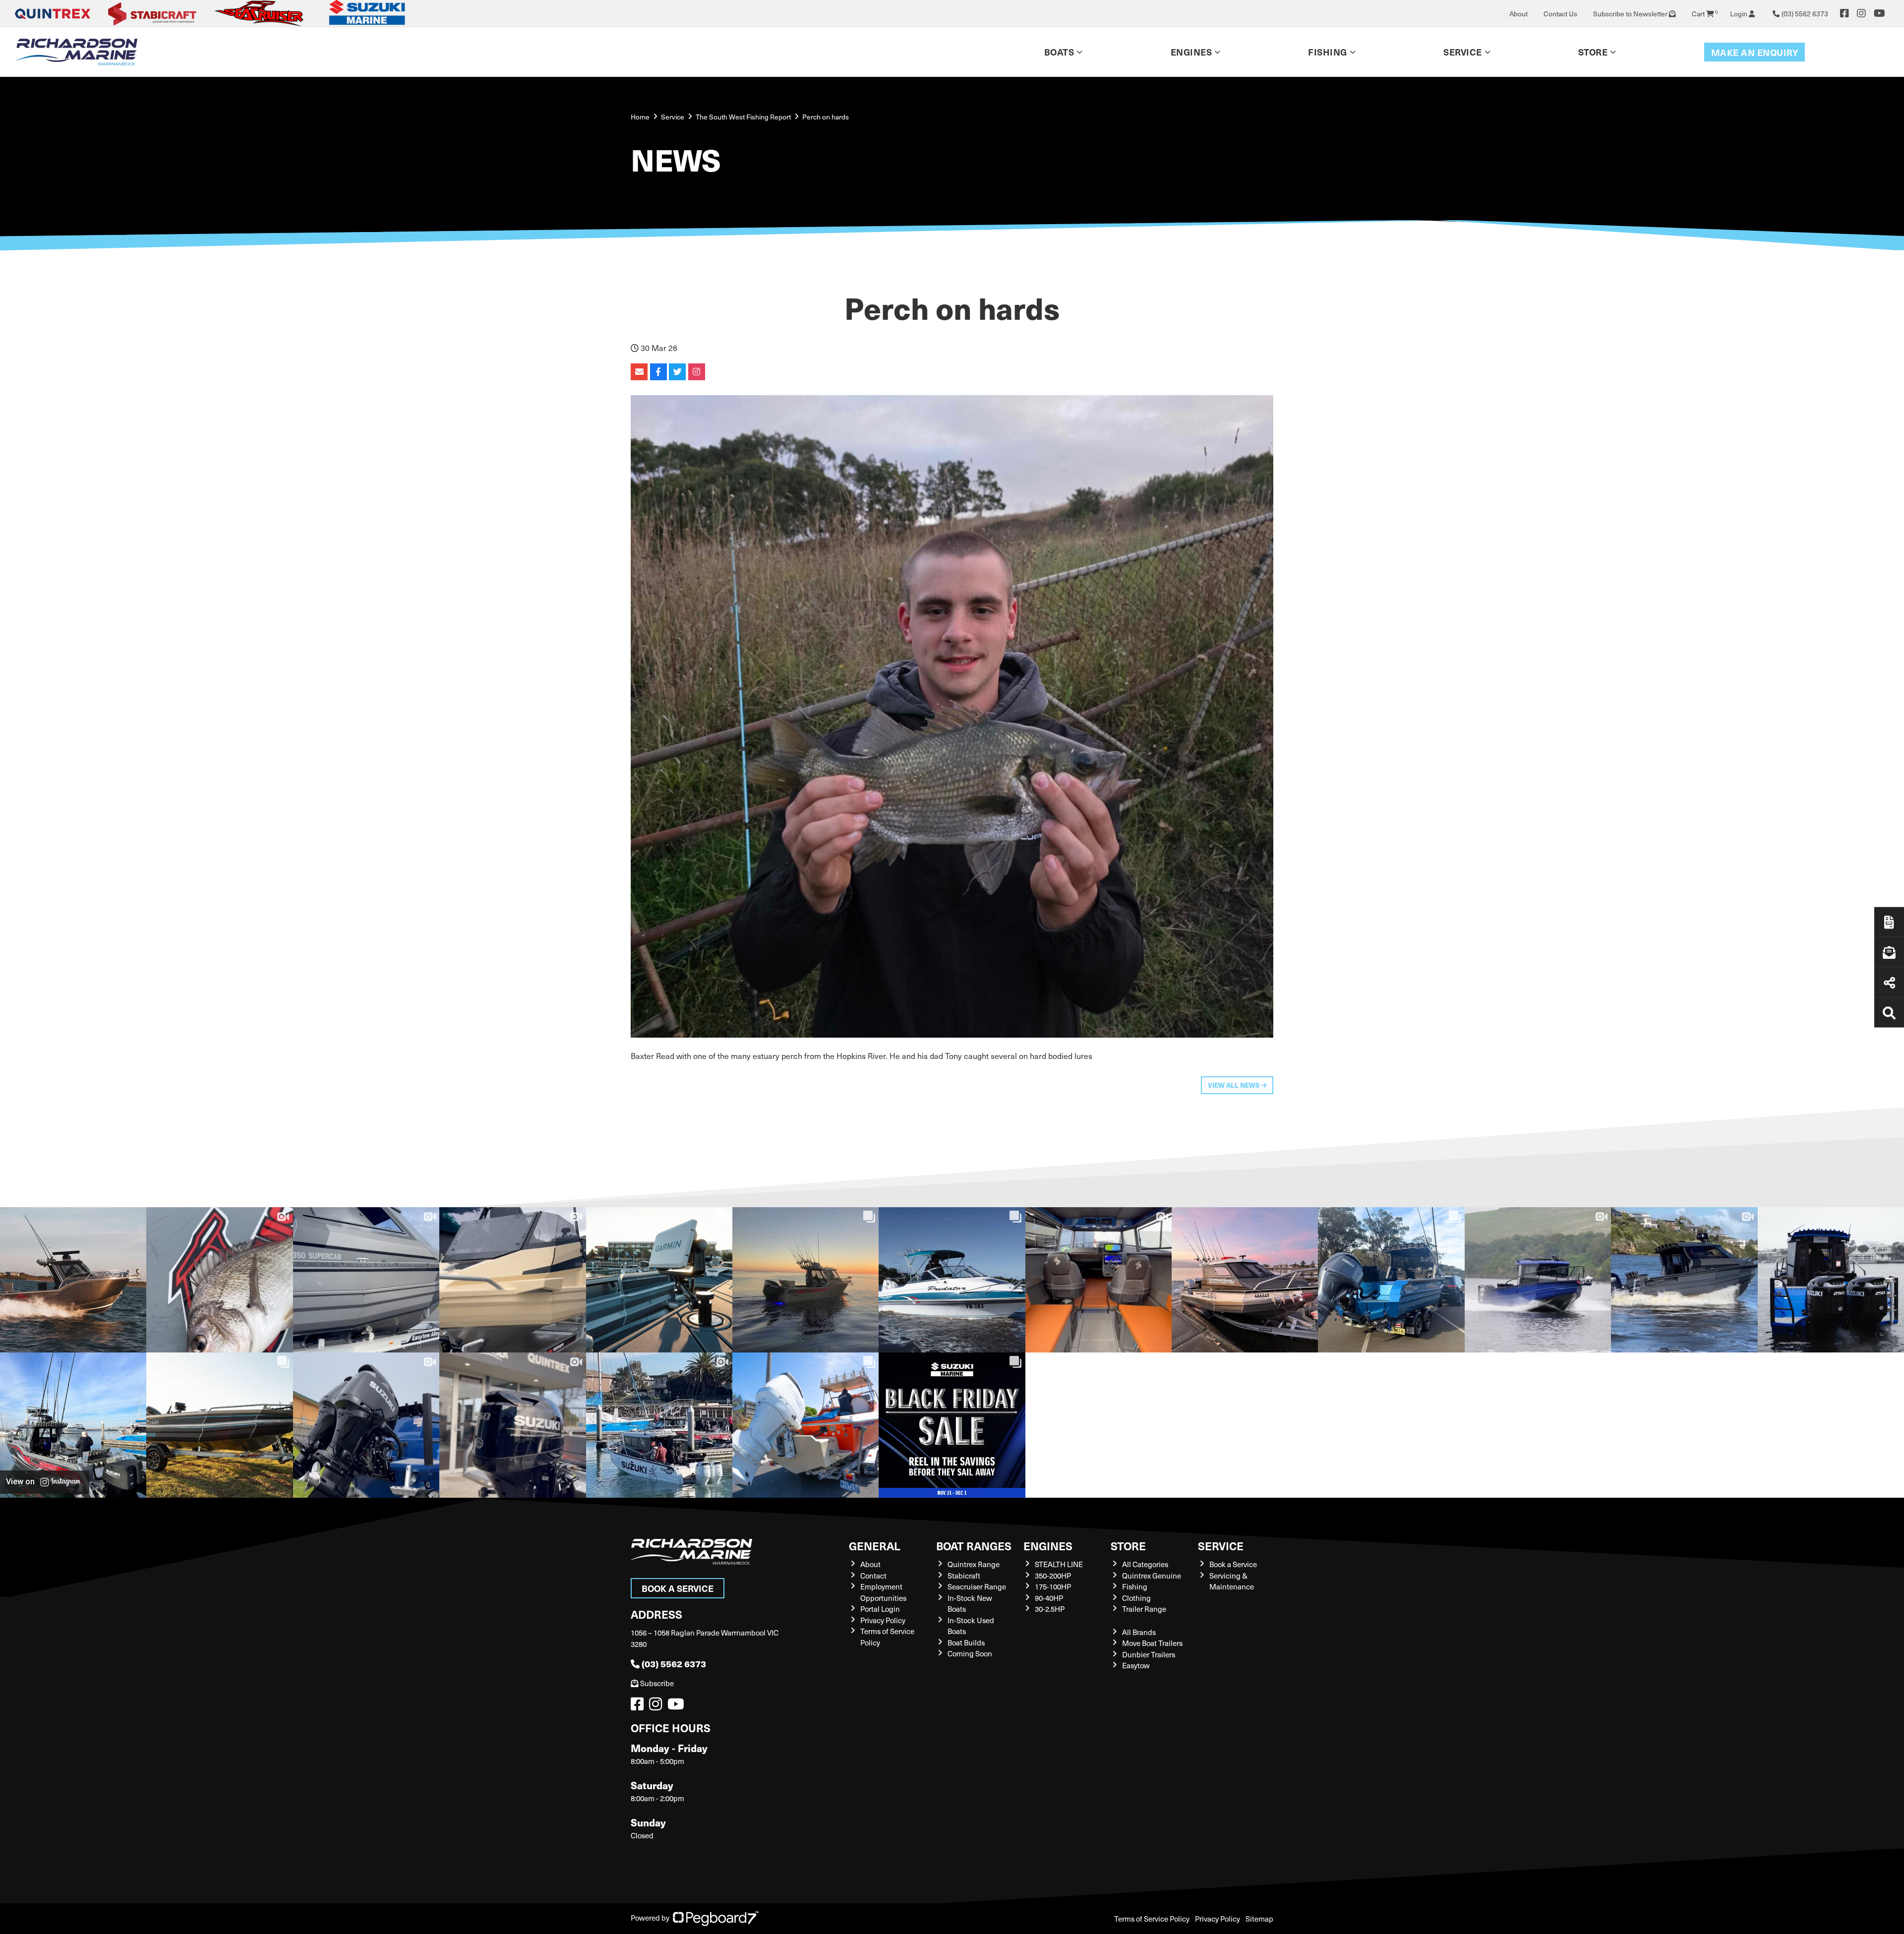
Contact (873, 1576)
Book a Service (678, 1588)
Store (1593, 52)
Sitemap (1259, 1919)
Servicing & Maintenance (1232, 1581)
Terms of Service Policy (1152, 1919)
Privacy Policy (883, 1620)
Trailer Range (1144, 1609)
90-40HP (1049, 1598)
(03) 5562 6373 (674, 1664)
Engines (1048, 1546)
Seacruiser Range (977, 1586)
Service (1221, 1546)
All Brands (1139, 1632)
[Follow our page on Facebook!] (1844, 13)
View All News (1234, 1085)
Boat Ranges (974, 1546)
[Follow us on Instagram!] (657, 1706)
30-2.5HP (1050, 1609)
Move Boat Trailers (1152, 1643)
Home (640, 117)
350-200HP (1053, 1576)
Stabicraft (964, 1576)
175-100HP (1053, 1586)
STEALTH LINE (1059, 1564)
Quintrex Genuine (1152, 1576)
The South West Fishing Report (743, 117)
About (1518, 14)
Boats (1059, 52)
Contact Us (1560, 14)
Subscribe (657, 1683)
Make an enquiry (1755, 52)
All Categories (1145, 1564)
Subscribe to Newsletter (1631, 14)
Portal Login (880, 1609)
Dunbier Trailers (1149, 1654)
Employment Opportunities (883, 1592)
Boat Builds (966, 1642)
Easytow (1136, 1665)
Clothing (1136, 1598)
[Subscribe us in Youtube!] (678, 1706)
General (875, 1546)
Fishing (1328, 52)
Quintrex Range (974, 1564)
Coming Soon (970, 1653)
